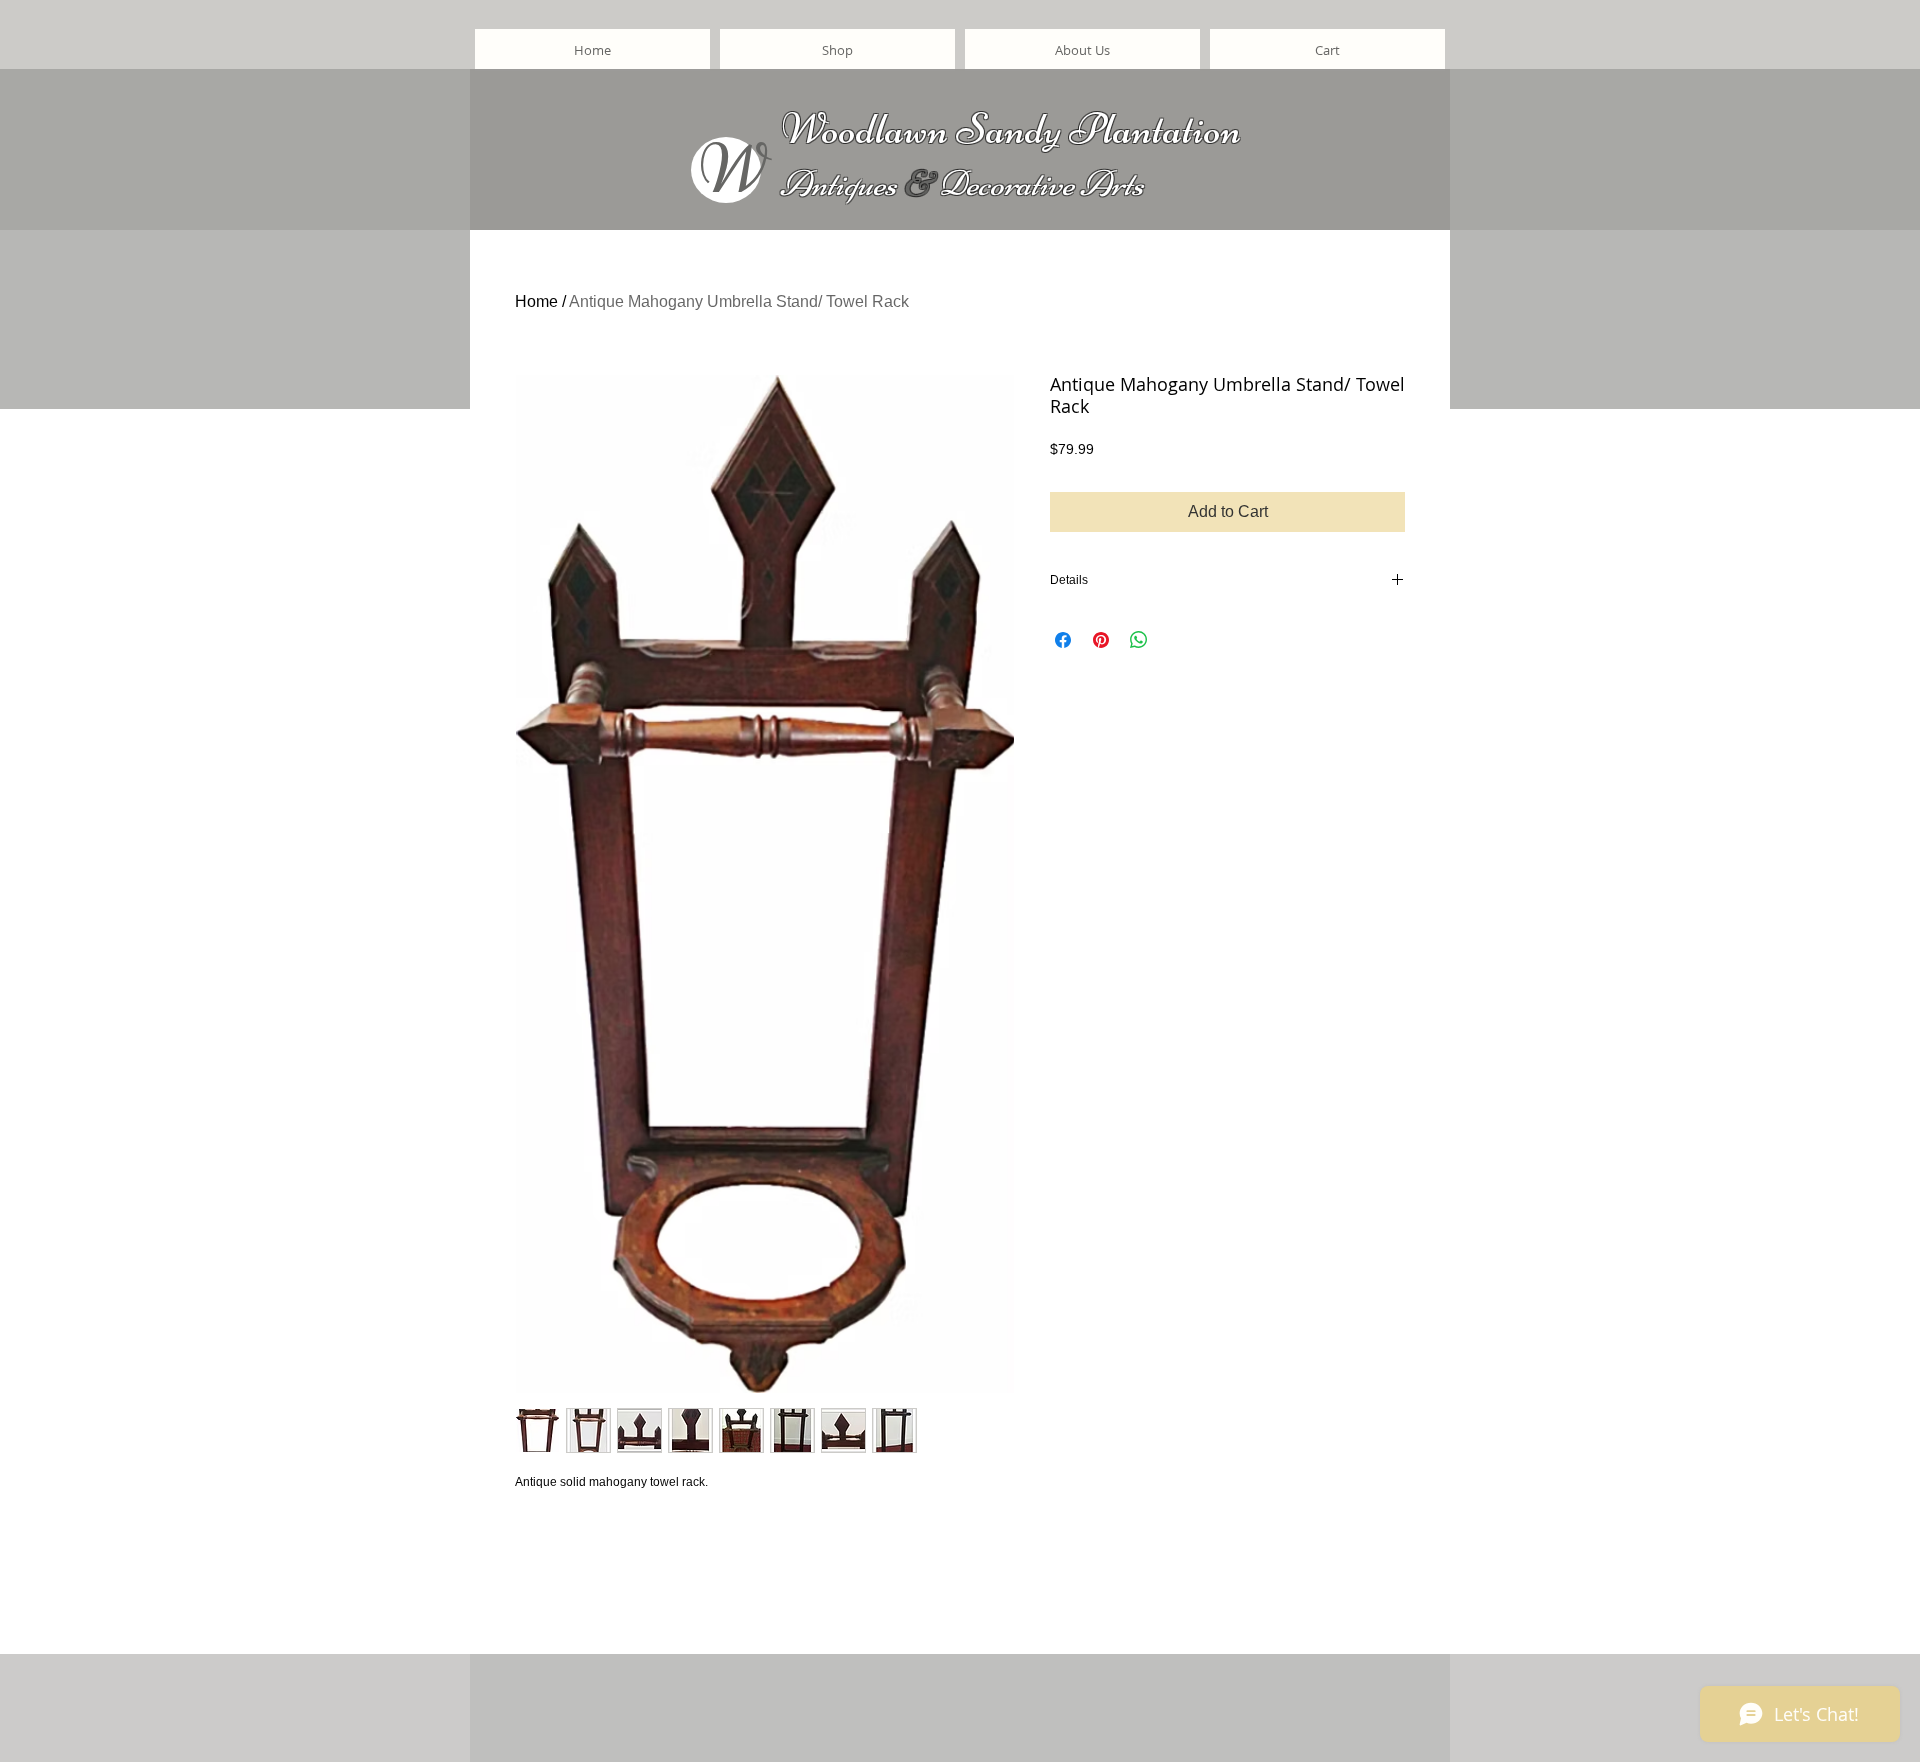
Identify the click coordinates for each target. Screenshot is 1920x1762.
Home (536, 301)
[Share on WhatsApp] (1139, 640)
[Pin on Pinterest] (1101, 640)
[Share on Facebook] (1063, 640)
